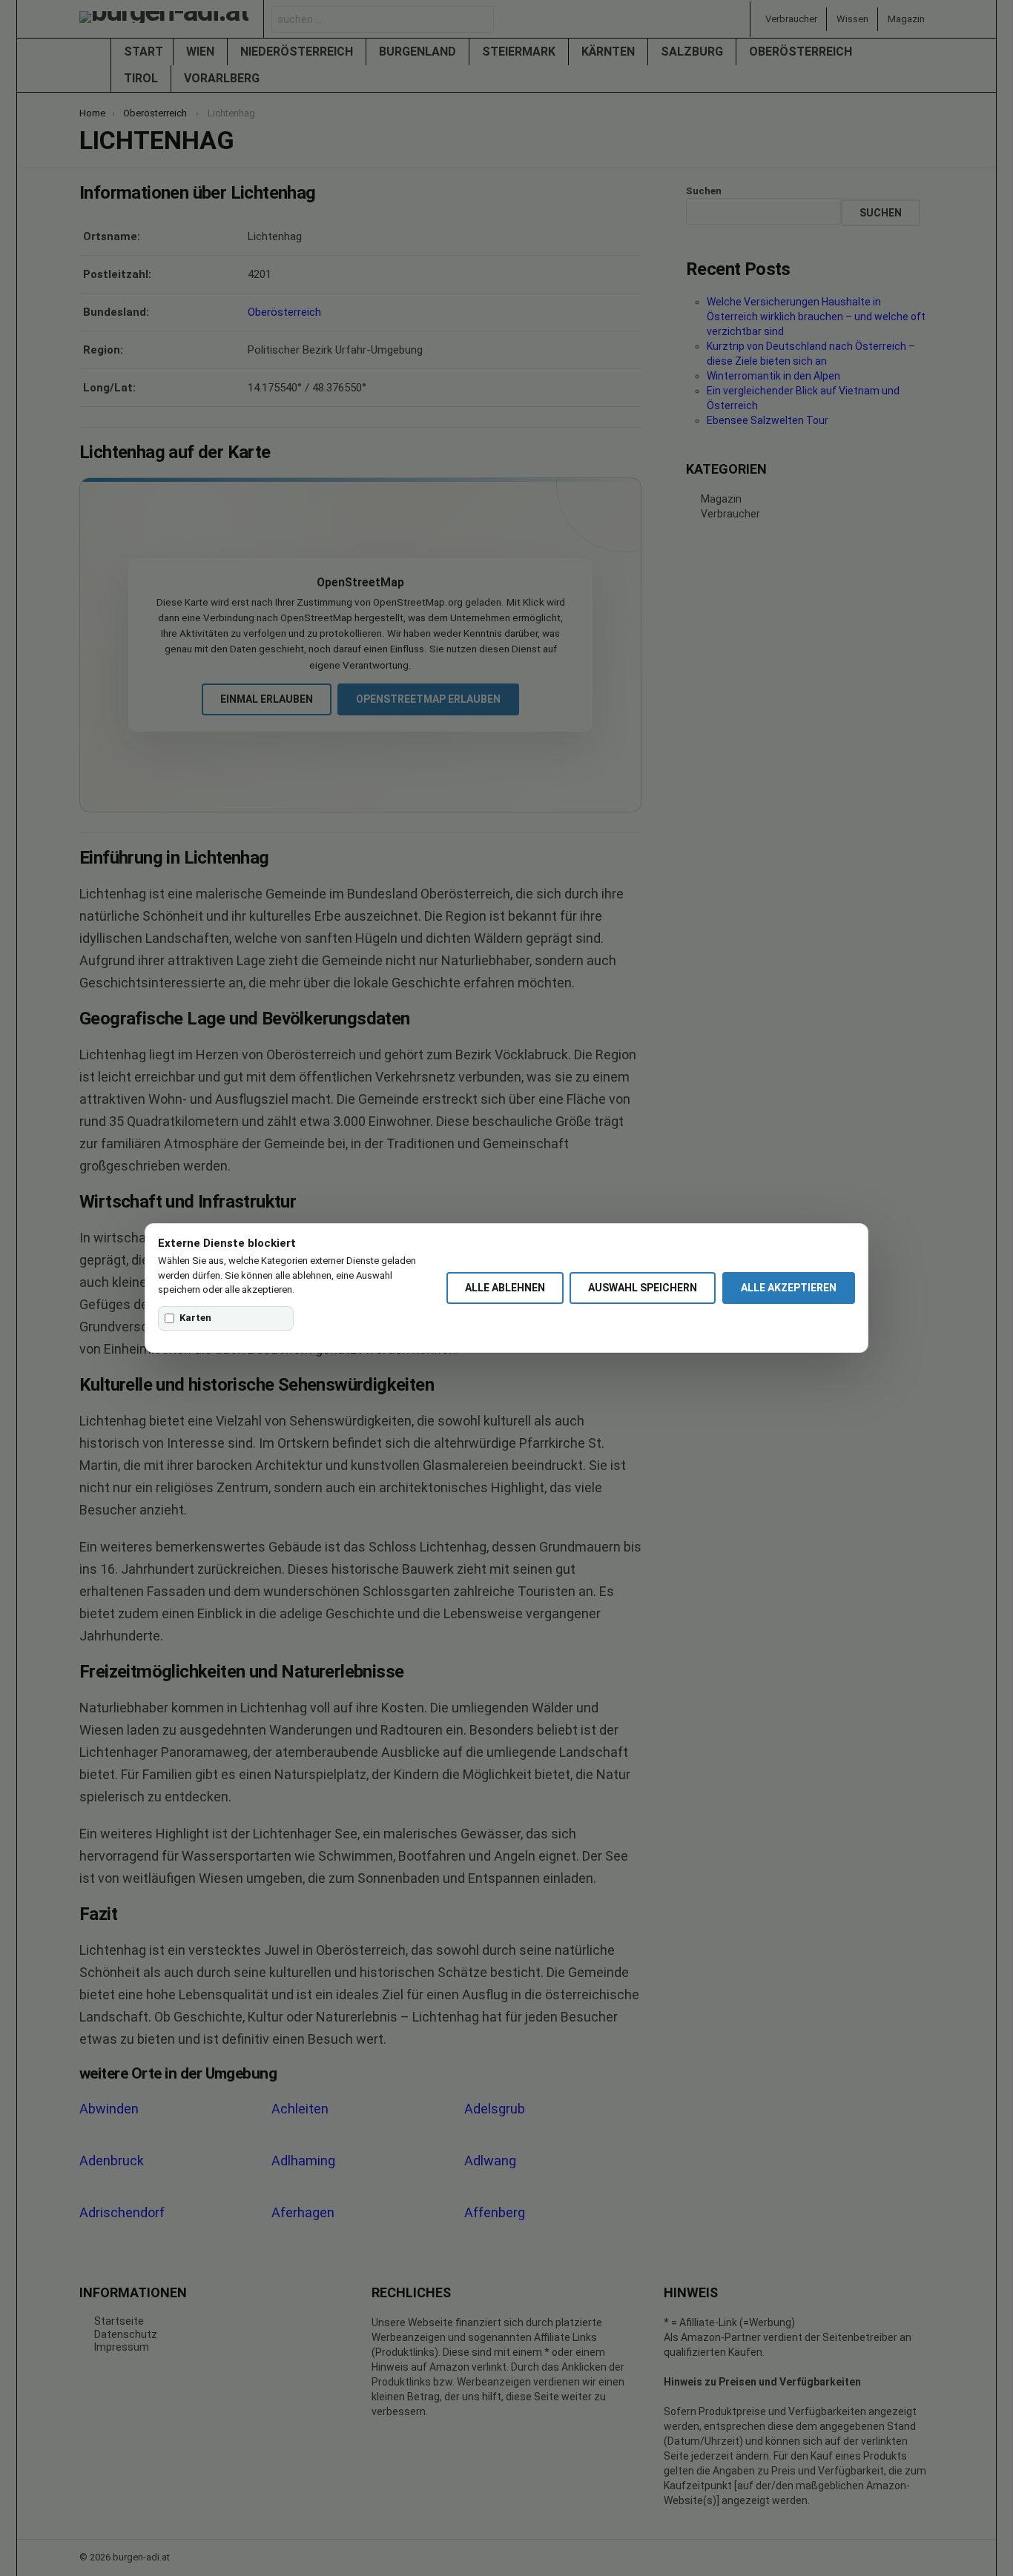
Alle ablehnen (505, 1288)
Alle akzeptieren (789, 1288)
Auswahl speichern (643, 1288)
